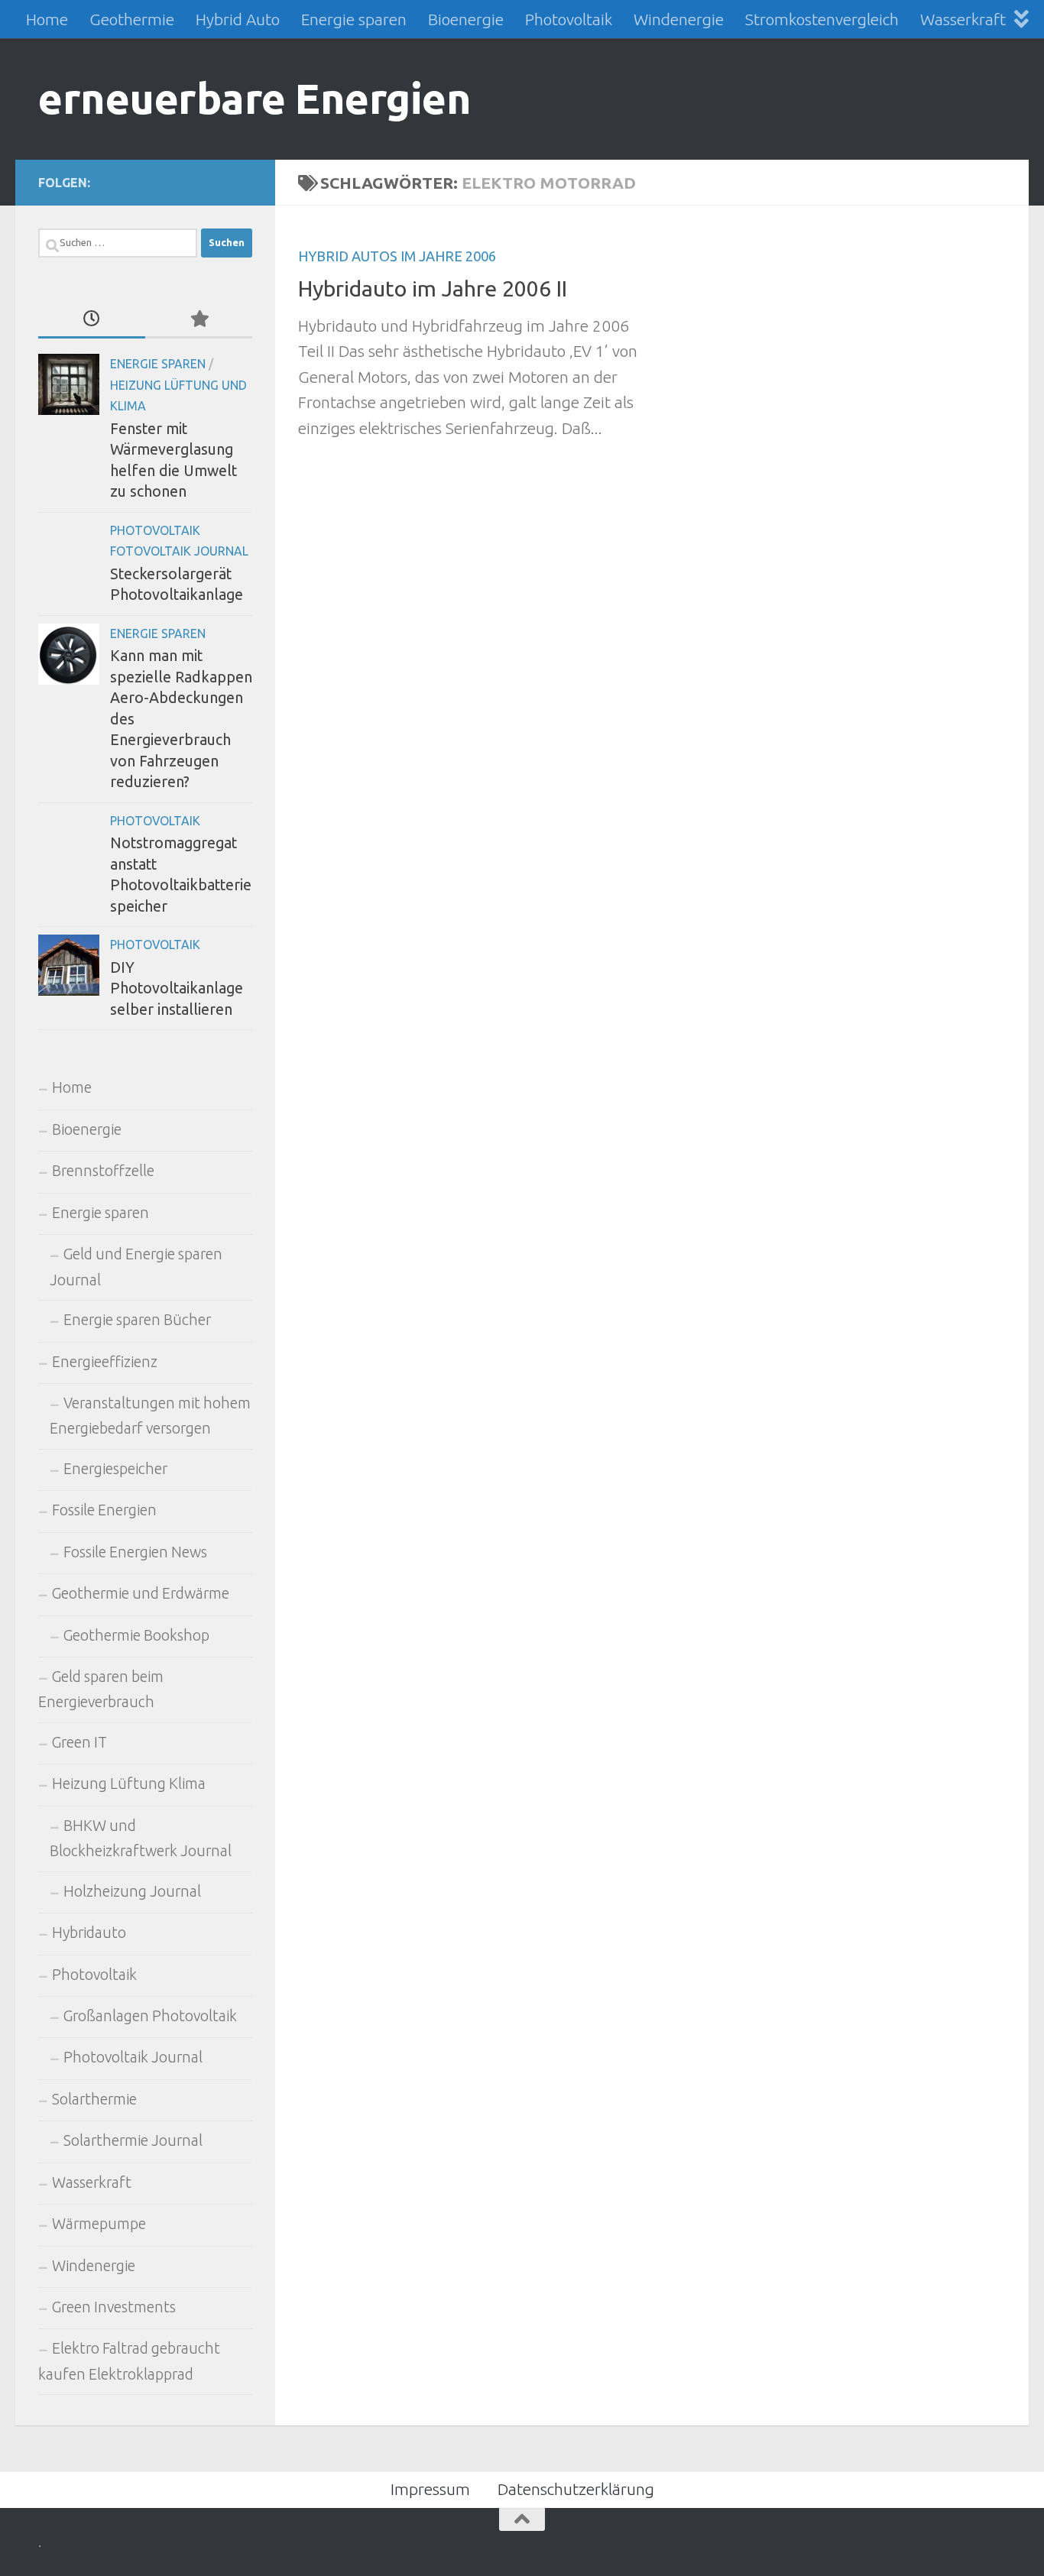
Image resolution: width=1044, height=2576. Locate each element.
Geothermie (132, 19)
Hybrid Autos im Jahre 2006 (397, 256)
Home (47, 19)
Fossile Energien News (135, 1552)
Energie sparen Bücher (137, 1320)
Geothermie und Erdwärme (141, 1593)
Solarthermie (94, 2099)
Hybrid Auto (238, 19)
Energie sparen (354, 19)
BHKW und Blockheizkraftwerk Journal (141, 1838)
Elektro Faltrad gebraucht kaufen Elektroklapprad (129, 2361)
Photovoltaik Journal (133, 2057)
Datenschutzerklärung (576, 2489)
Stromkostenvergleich (822, 19)
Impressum (430, 2489)
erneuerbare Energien (255, 98)
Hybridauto (89, 1933)
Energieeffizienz (105, 1362)
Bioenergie (466, 19)
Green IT (79, 1742)
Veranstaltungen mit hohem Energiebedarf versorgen (150, 1416)
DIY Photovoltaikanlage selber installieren (177, 988)
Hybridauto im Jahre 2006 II (433, 288)
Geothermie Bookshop (136, 1635)
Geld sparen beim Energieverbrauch (101, 1689)
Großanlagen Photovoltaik (150, 2016)
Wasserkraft (963, 19)
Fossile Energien (104, 1510)
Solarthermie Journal (133, 2140)
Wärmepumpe (99, 2224)
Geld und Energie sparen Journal (136, 1267)
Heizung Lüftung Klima (129, 1784)
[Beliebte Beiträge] (199, 319)
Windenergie (679, 19)
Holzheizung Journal (132, 1891)
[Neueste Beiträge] (92, 319)
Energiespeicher (115, 1469)
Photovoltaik (569, 19)
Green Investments (114, 2307)
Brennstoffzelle (103, 1171)
